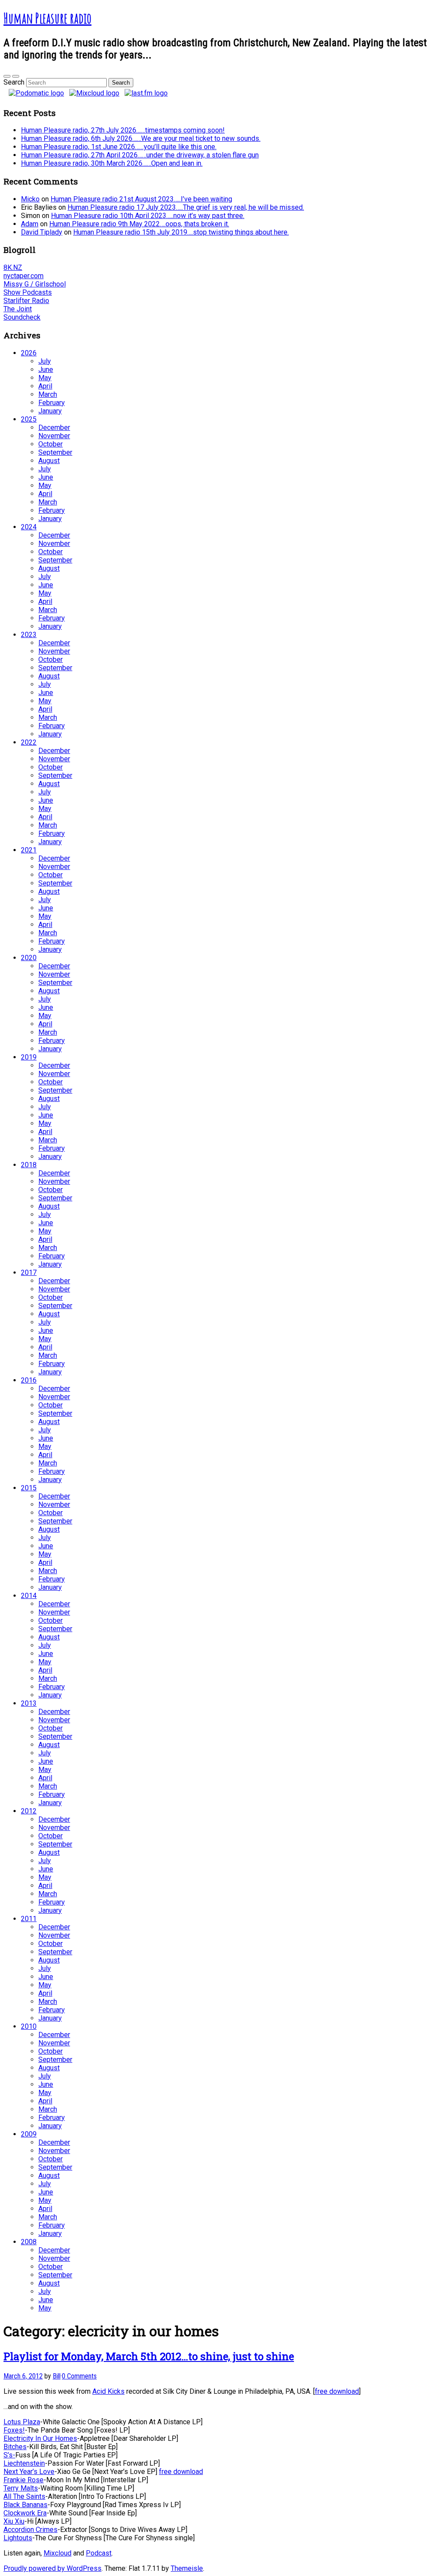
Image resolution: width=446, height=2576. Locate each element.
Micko (30, 199)
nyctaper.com (24, 276)
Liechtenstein (24, 2463)
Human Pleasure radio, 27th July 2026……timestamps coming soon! (123, 130)
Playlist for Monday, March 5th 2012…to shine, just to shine (149, 2356)
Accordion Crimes (30, 2530)
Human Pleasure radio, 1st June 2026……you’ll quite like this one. (119, 147)
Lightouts (18, 2538)
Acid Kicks (108, 2391)
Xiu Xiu (14, 2521)
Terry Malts (21, 2488)
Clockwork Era (25, 2513)
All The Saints (24, 2496)
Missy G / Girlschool (35, 284)
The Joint (18, 309)
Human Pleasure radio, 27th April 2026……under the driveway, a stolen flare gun (140, 155)
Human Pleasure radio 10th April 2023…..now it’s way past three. (148, 216)
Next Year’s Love (29, 2472)
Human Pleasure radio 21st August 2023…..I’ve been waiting (141, 199)
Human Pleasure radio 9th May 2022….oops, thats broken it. (139, 224)
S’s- (9, 2455)
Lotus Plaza (22, 2422)
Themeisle (187, 2568)
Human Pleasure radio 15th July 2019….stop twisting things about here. (181, 232)
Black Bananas (25, 2505)
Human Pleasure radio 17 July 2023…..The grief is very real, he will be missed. (186, 207)
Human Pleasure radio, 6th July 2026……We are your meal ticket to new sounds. (141, 138)
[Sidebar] (7, 76)
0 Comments (79, 2376)
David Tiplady (42, 232)
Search (14, 82)
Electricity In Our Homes (40, 2438)
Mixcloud (57, 2553)
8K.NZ (13, 267)
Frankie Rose (24, 2480)
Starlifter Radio (26, 301)
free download (337, 2391)
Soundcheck (22, 317)
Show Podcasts (28, 292)
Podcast (99, 2553)
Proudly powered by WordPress (52, 2568)
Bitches (15, 2447)
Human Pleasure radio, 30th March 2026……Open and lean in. (112, 163)
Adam (30, 224)
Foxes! (14, 2430)
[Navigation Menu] (16, 76)
